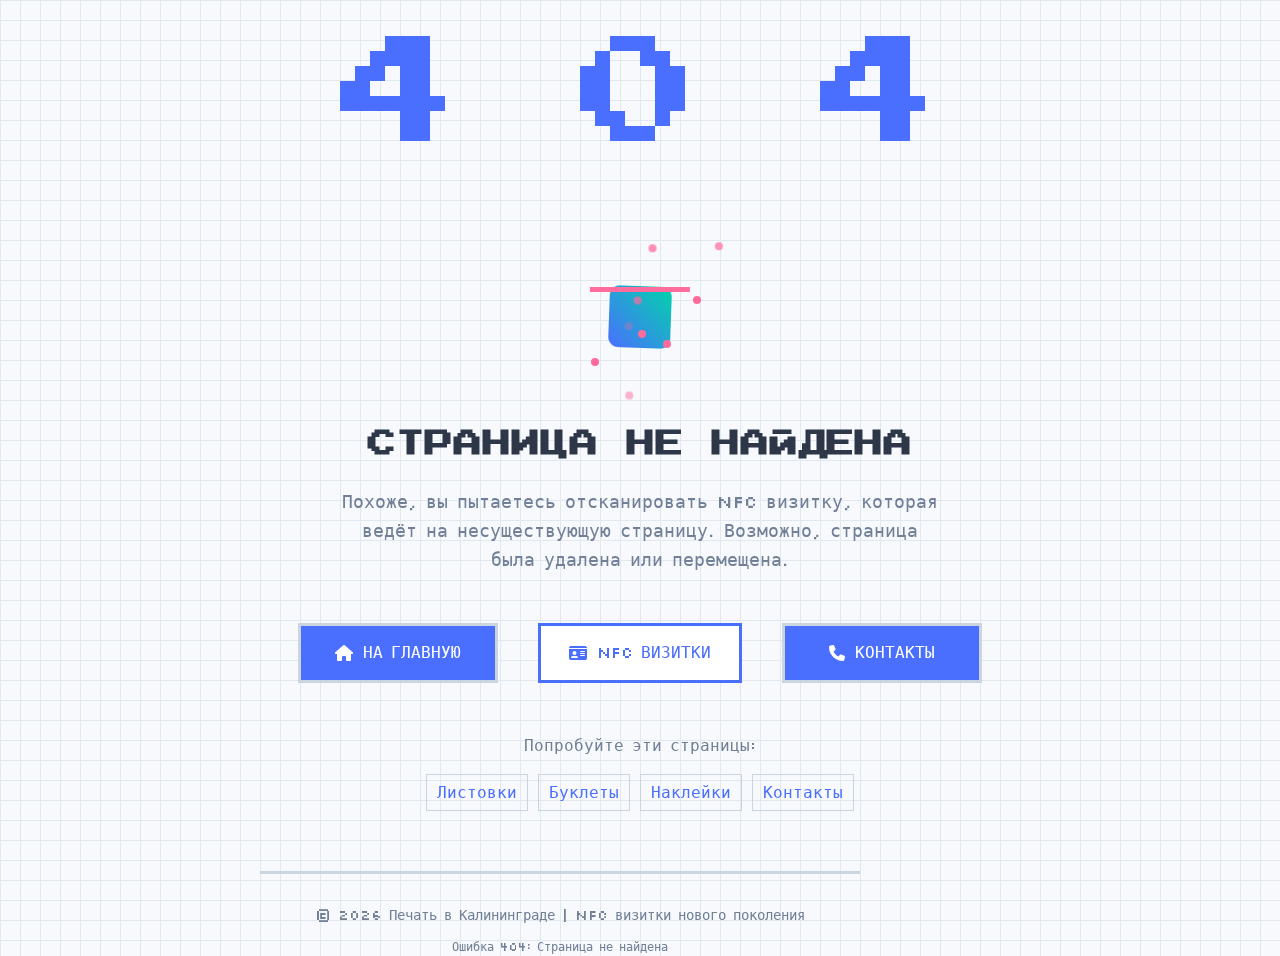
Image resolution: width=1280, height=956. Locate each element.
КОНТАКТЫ (895, 652)
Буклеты (584, 792)
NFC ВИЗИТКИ (654, 652)
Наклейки (691, 792)
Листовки (477, 792)
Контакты (803, 792)
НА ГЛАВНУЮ (412, 652)
